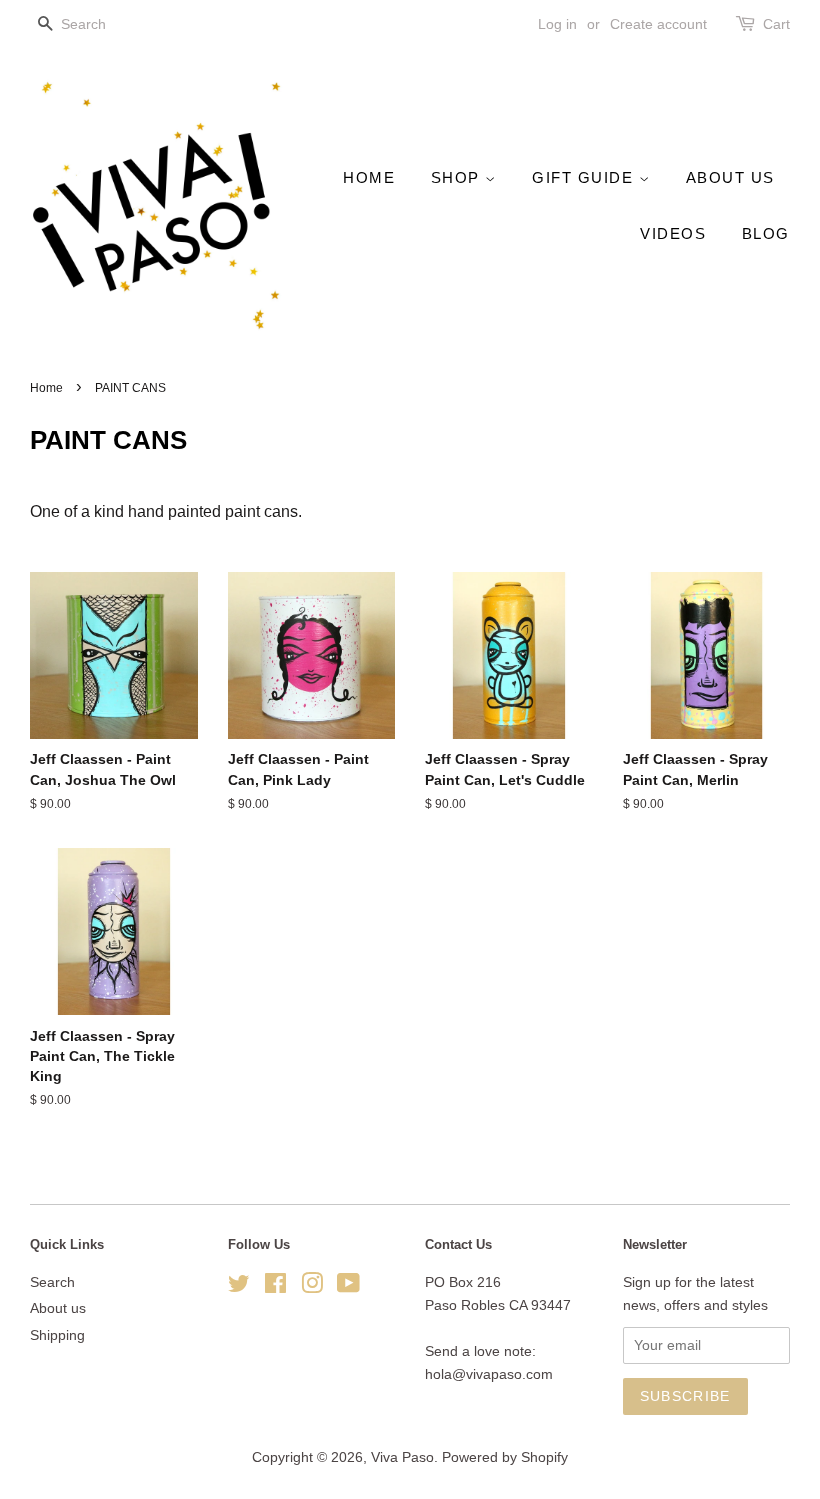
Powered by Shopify (505, 1457)
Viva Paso (402, 1457)
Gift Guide (585, 177)
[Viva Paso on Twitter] (239, 1287)
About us (730, 177)
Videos (673, 233)
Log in (557, 24)
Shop (458, 177)
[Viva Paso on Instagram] (312, 1287)
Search (52, 1282)
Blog (766, 233)
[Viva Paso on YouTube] (348, 1287)
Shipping (57, 1335)
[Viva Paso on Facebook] (275, 1287)
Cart (776, 24)
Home (369, 177)
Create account (658, 24)
